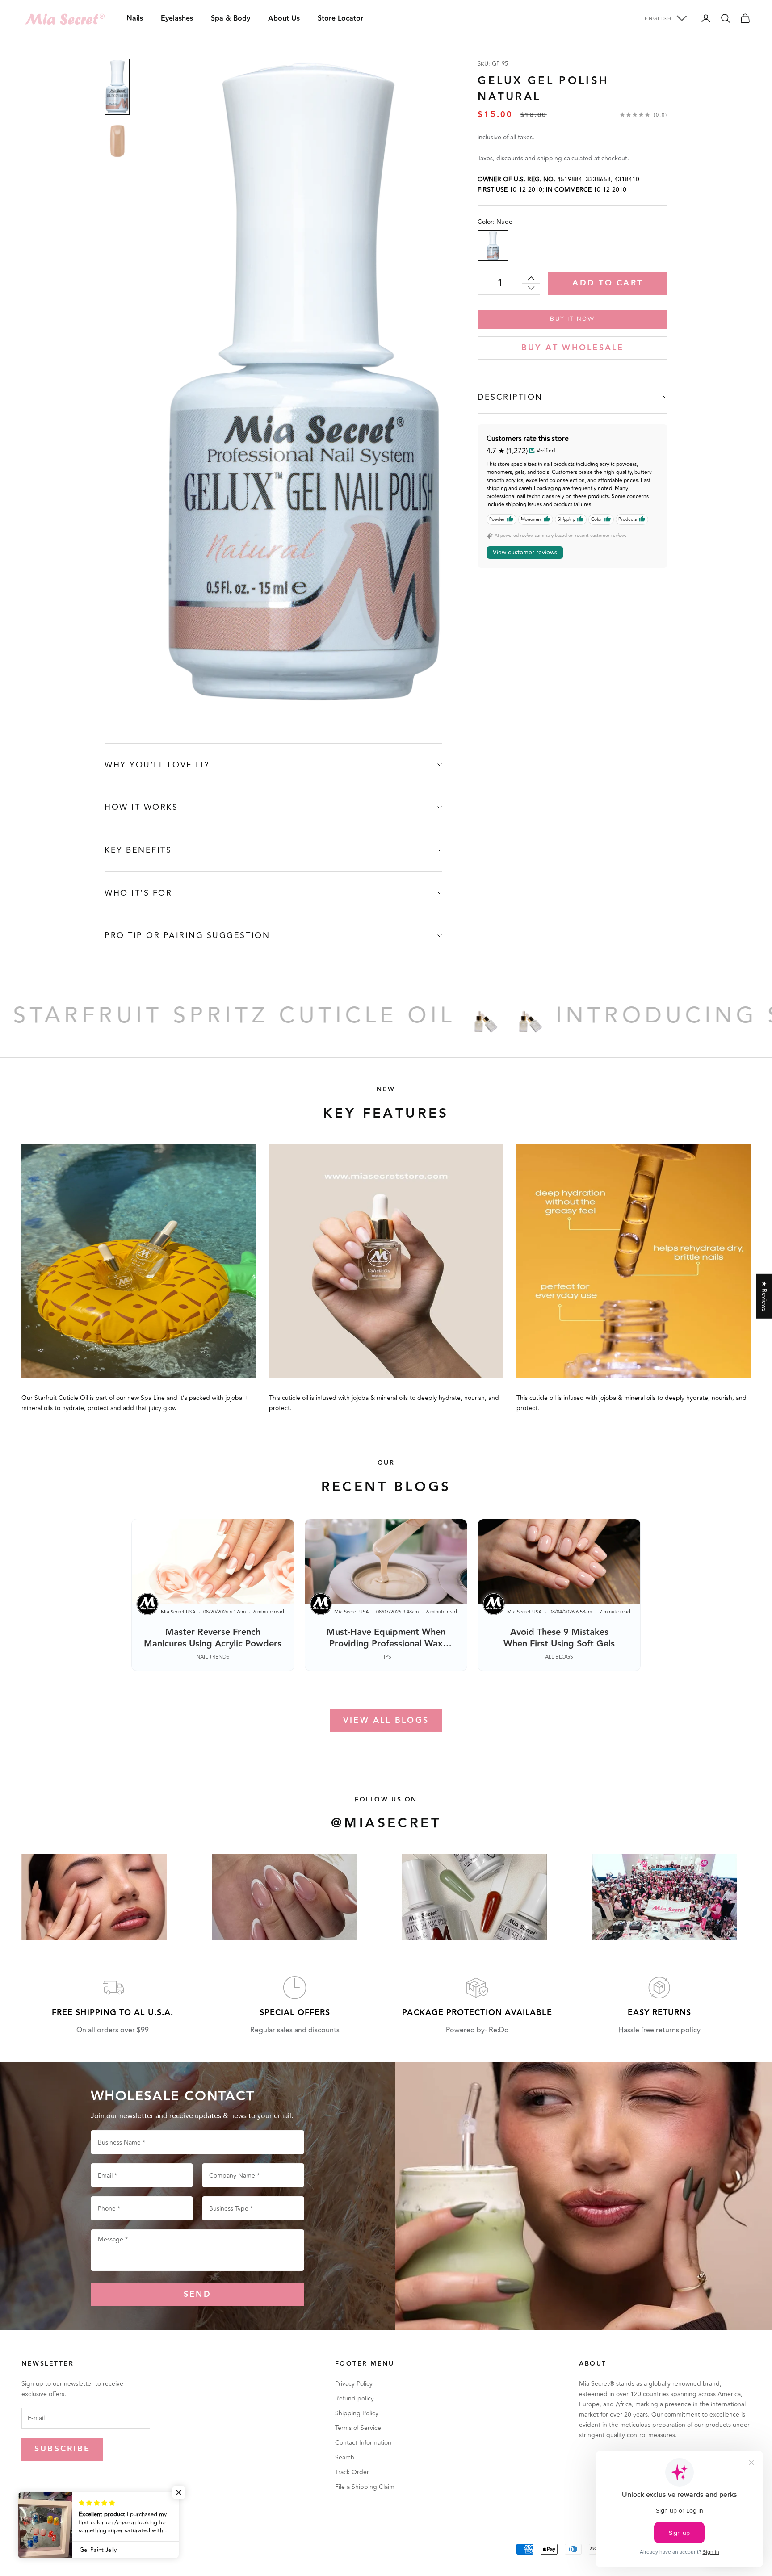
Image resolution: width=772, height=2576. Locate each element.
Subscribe (62, 2449)
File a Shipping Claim (365, 2487)
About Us (284, 19)
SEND (197, 2294)
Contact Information (363, 2443)
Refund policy (355, 2398)
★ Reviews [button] (764, 1296)
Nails (135, 19)
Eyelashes (177, 19)
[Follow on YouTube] (96, 2518)
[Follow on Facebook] (26, 2518)
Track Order (352, 2472)
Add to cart (608, 283)
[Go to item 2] (117, 142)
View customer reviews (525, 552)
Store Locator (340, 19)
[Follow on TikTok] (119, 2518)
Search (345, 2457)
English (658, 18)
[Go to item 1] (117, 87)
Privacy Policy (354, 2384)
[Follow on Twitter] (49, 2518)
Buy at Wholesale (573, 348)
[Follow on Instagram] (72, 2518)
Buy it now (572, 318)
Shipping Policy (357, 2413)
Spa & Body (231, 19)
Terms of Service (358, 2428)
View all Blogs (386, 1720)
